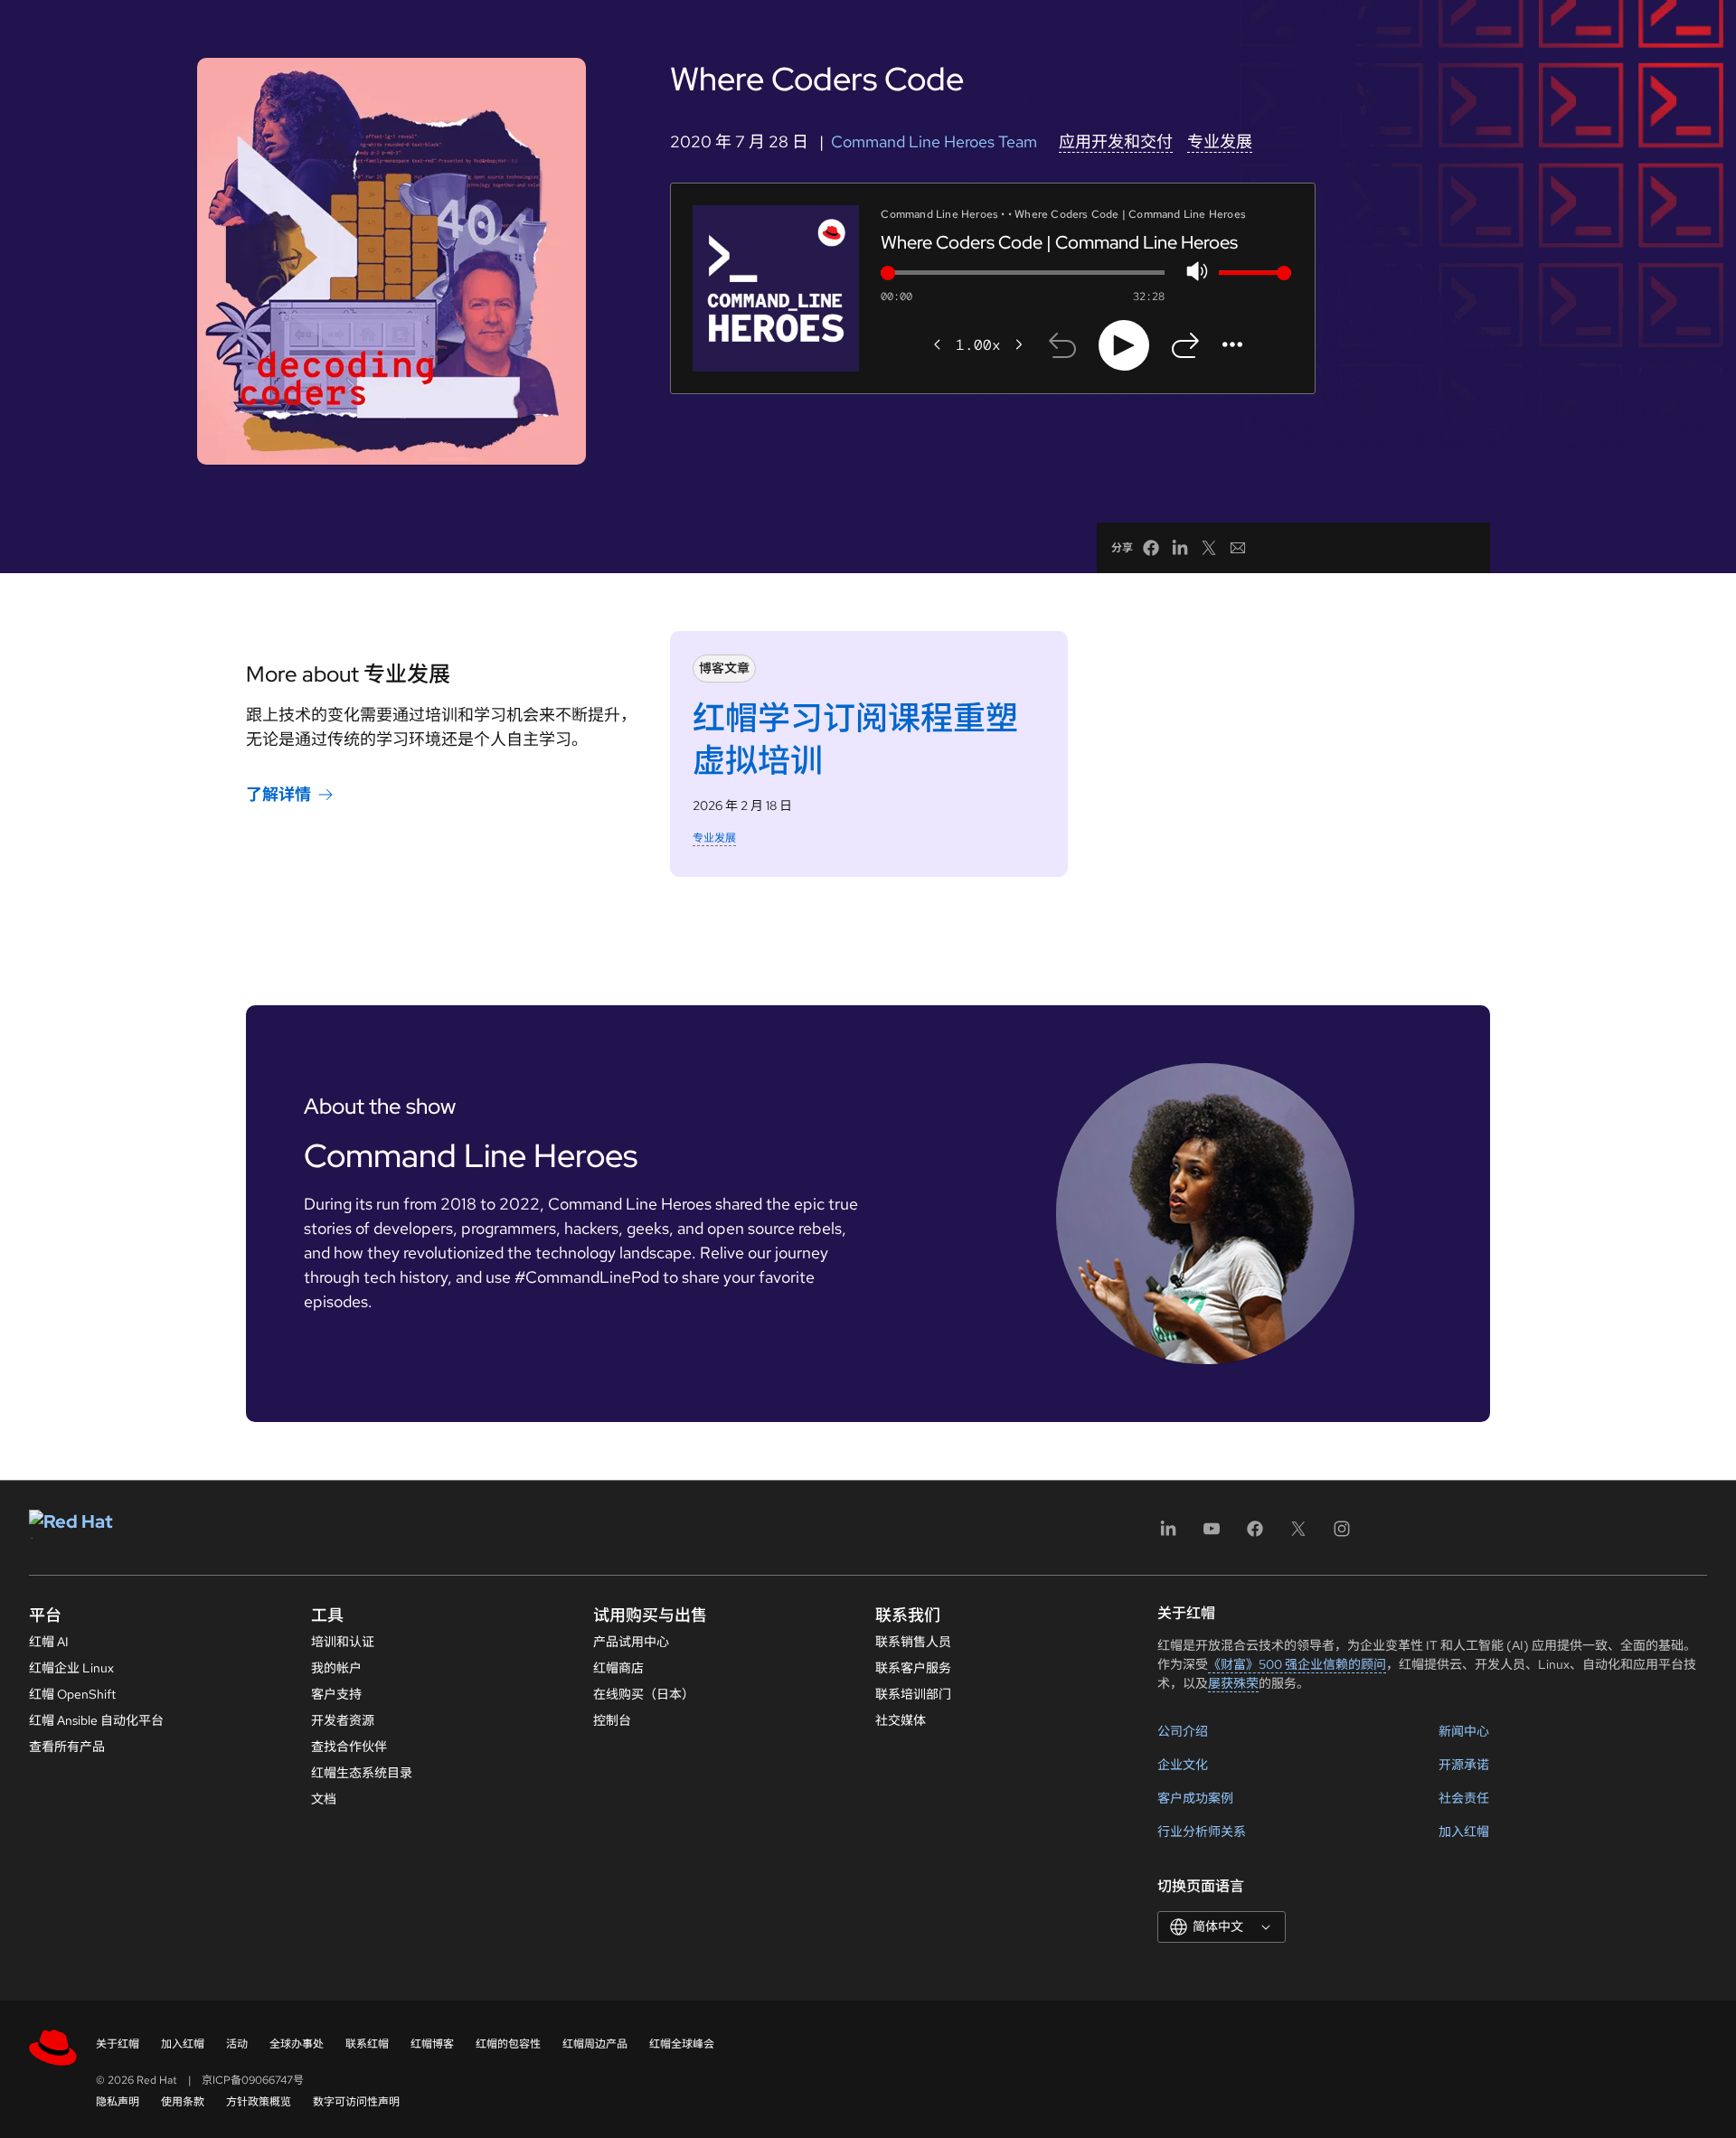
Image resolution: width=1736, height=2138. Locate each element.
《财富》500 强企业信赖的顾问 (1297, 1664)
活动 (237, 2044)
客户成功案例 (1195, 1798)
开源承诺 (1464, 1765)
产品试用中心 (631, 1642)
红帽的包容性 (508, 2044)
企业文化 (1183, 1765)
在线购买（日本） (644, 1694)
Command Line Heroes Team (934, 141)
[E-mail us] (1238, 548)
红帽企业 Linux (71, 1668)
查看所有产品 (67, 1747)
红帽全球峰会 (682, 2044)
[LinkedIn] (1168, 1535)
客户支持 (336, 1694)
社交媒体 (901, 1720)
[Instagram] (1342, 1535)
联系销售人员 (913, 1642)
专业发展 (1220, 141)
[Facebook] (1255, 1535)
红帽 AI (49, 1642)
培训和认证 (343, 1642)
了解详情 (278, 794)
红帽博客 (432, 2044)
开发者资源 (343, 1720)
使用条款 (183, 2102)
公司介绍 (1183, 1731)
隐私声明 (118, 2102)
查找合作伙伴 (349, 1747)
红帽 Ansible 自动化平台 (96, 1720)
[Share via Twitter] (1209, 548)
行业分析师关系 (1202, 1832)
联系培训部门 (913, 1694)
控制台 (612, 1720)
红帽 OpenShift (72, 1694)
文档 (324, 1799)
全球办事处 (297, 2044)
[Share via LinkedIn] (1180, 548)
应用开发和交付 (1116, 141)
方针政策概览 (259, 2102)
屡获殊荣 (1233, 1683)
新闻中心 (1464, 1731)
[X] (1298, 1535)
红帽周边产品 (595, 2044)
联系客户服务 (913, 1668)
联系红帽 (367, 2044)
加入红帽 (1464, 1832)
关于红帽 (118, 2044)
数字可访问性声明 (356, 2102)
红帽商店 (618, 1668)
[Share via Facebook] (1151, 548)
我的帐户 (336, 1668)
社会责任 (1464, 1798)
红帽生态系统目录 (362, 1773)
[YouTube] (1212, 1535)
